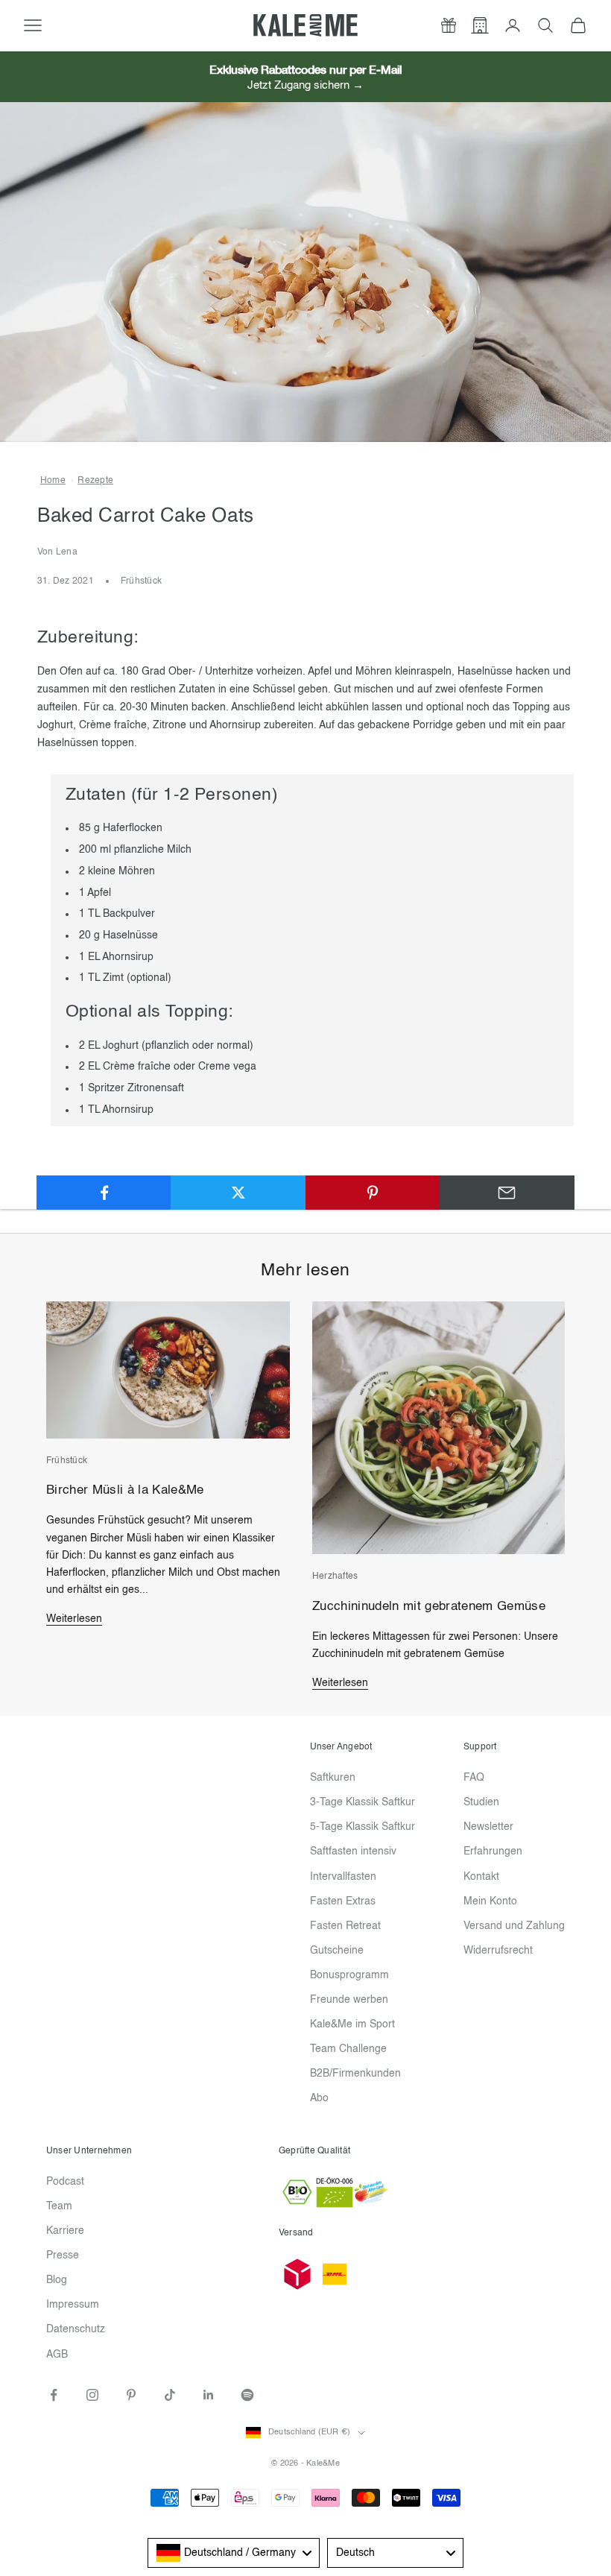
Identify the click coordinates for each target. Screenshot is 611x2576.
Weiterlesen (74, 1619)
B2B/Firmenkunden (355, 2074)
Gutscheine (337, 1951)
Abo (319, 2098)
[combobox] (234, 2553)
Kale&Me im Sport (352, 2024)
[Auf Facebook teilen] (104, 1193)
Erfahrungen (493, 1851)
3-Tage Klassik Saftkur (363, 1802)
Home (53, 481)
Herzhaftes (335, 1576)
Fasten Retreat (345, 1926)
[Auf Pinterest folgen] (131, 2395)
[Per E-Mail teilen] (507, 1193)
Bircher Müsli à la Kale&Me (125, 1490)
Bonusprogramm (349, 1975)
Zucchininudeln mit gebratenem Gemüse (429, 1607)
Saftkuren (333, 1778)
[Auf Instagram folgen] (92, 2395)
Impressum (73, 2305)
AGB (57, 2355)
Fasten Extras (343, 1901)
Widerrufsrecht (498, 1951)
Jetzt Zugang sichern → (305, 85)
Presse (63, 2255)
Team (59, 2206)
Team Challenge (348, 2049)
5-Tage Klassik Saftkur (363, 1827)
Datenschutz (76, 2329)
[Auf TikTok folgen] (170, 2395)
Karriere (65, 2231)
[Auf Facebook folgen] (54, 2395)
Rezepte (95, 481)
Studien (481, 1802)
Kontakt (481, 1877)
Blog (57, 2280)
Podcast (65, 2182)
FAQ (474, 1778)
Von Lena (57, 552)
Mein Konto (490, 1901)
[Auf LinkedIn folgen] (209, 2395)
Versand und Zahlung (514, 1926)
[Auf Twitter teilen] (238, 1193)
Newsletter (488, 1827)
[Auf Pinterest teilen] (373, 1193)
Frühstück (141, 581)
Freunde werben (349, 2000)
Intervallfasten (343, 1877)
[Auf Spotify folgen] (247, 2395)
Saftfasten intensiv (353, 1851)
